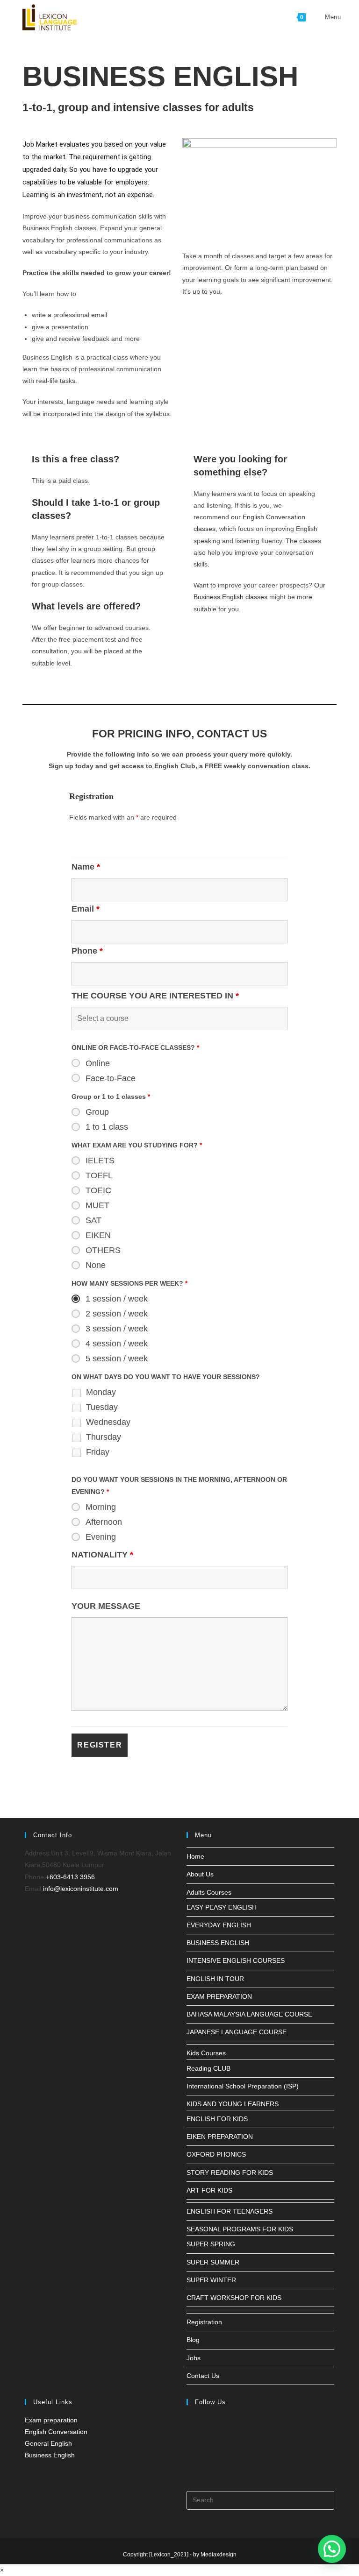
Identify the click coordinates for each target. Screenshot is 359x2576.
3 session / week (117, 1329)
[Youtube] (189, 2470)
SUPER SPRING (211, 2244)
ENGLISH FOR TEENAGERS (230, 2211)
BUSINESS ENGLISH (218, 1943)
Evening (101, 1537)
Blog (193, 2340)
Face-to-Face (111, 1078)
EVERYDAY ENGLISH (219, 1925)
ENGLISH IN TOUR (215, 1979)
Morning (101, 1507)
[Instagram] (189, 2448)
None (96, 1265)
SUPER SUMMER (213, 2262)
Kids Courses (206, 2053)
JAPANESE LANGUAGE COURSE (237, 2032)
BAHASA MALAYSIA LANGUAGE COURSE (249, 2014)
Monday (101, 1392)
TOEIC (98, 1190)
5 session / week (117, 1359)
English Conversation (56, 2432)
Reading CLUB (208, 2068)
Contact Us (203, 2376)
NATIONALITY (102, 1555)
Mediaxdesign (219, 2555)
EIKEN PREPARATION (220, 2137)
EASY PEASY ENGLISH (222, 1907)
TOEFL (99, 1175)
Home (195, 1856)
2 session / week (117, 1314)
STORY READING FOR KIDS (230, 2173)
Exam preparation (51, 2420)
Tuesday (102, 1407)
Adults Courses (209, 1892)
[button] (332, 2549)
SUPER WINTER (211, 2280)
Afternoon (104, 1522)
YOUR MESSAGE (106, 1606)
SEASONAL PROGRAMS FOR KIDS (240, 2229)
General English (48, 2443)
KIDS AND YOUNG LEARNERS (233, 2104)
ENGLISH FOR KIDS (217, 2119)
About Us (200, 1874)
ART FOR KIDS (209, 2190)
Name (86, 867)
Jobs (194, 2358)
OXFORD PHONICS (216, 2154)
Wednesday (108, 1422)
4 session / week (117, 1344)
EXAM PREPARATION (219, 1996)
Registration (204, 2322)
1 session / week (117, 1299)
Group (97, 1112)
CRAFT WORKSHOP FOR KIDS (234, 2298)
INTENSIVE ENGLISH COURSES (236, 1960)
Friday (98, 1452)
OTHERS (103, 1250)
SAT (93, 1220)
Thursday (104, 1437)
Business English (50, 2455)
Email (86, 909)
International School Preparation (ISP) (243, 2086)
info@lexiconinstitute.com (81, 1889)
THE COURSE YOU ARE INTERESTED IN (155, 996)
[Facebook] (189, 2425)
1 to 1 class (107, 1127)
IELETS (100, 1161)
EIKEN (98, 1235)
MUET (97, 1205)
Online (98, 1063)
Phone (87, 951)
